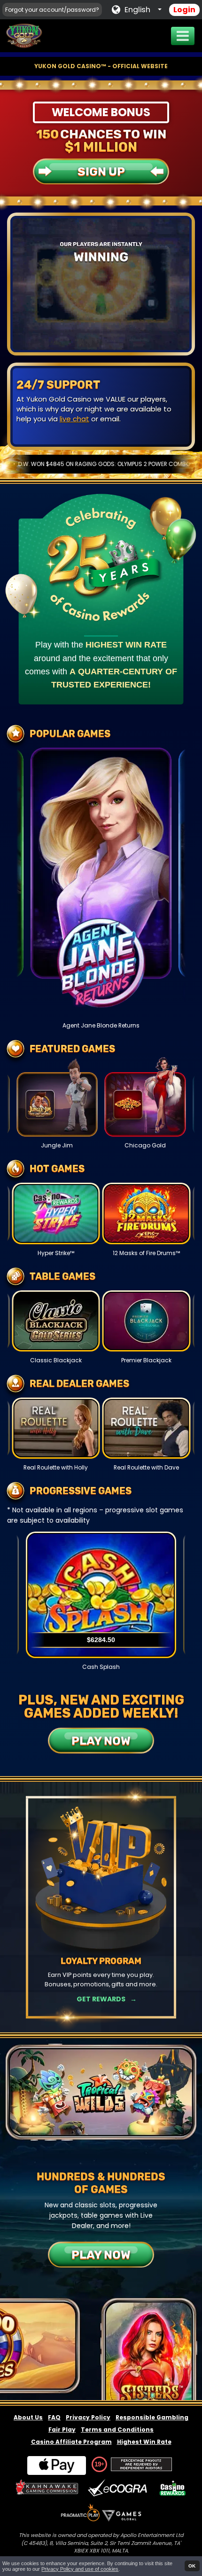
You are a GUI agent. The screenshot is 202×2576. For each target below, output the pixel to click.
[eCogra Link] (119, 2488)
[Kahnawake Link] (48, 2488)
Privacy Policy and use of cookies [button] (80, 2569)
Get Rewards (101, 1999)
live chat (74, 419)
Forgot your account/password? (52, 10)
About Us (28, 2417)
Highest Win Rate (144, 2442)
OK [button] (192, 2566)
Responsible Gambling (152, 2417)
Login (184, 10)
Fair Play (62, 2430)
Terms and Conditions (117, 2430)
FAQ (54, 2417)
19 (98, 2464)
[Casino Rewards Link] (173, 2488)
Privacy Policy (88, 2417)
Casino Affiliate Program (71, 2442)
